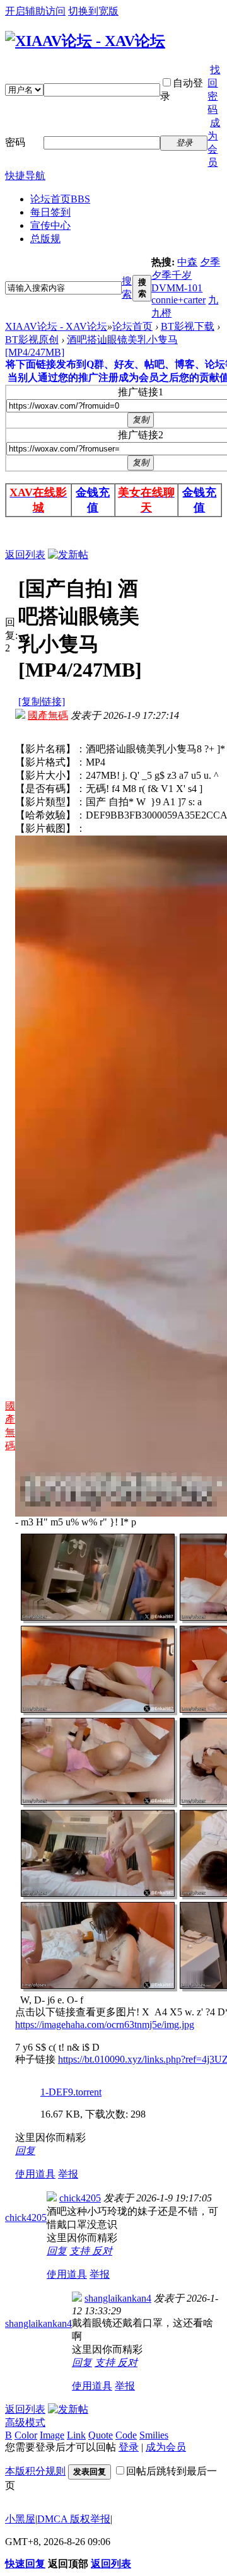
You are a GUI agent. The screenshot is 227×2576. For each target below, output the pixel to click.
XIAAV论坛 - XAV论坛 (56, 326)
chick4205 (26, 2218)
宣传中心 (50, 225)
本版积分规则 (35, 2471)
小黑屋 (20, 2519)
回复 (25, 2151)
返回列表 (25, 555)
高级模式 (25, 2422)
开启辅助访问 (35, 11)
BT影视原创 (32, 340)
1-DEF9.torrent (71, 2092)
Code (126, 2435)
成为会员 (166, 2447)
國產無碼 (48, 715)
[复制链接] (42, 702)
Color (26, 2435)
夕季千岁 (172, 275)
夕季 (210, 262)
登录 (129, 2447)
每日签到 (50, 212)
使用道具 (35, 2174)
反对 (102, 2251)
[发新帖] (68, 555)
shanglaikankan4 (38, 2323)
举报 (68, 2174)
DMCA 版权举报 (74, 2519)
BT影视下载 (188, 326)
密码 (15, 142)
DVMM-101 (177, 288)
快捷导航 (25, 176)
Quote (101, 2435)
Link (76, 2435)
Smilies (154, 2435)
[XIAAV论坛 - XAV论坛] (85, 41)
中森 (187, 262)
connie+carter (178, 300)
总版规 (45, 239)
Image (52, 2435)
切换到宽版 (93, 11)
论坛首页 (60, 199)
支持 (81, 2251)
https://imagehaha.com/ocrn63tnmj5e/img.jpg (105, 2025)
